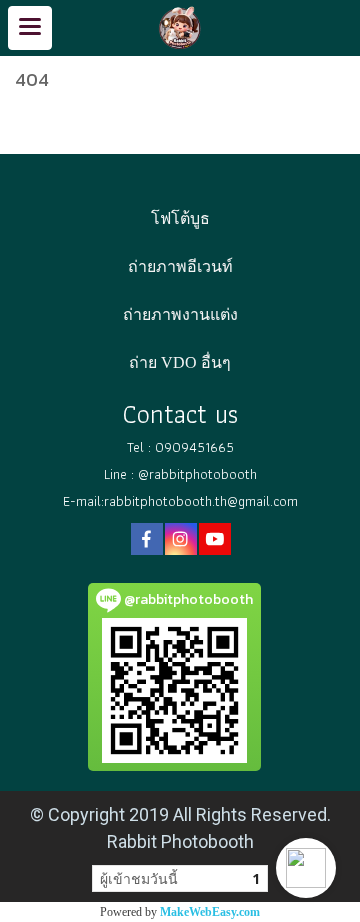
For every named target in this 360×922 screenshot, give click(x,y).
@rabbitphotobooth (197, 474)
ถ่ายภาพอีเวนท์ (180, 266)
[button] (306, 868)
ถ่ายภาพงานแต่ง (180, 314)
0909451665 (194, 447)
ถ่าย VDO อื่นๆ (180, 362)
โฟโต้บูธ (180, 218)
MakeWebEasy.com (210, 912)
